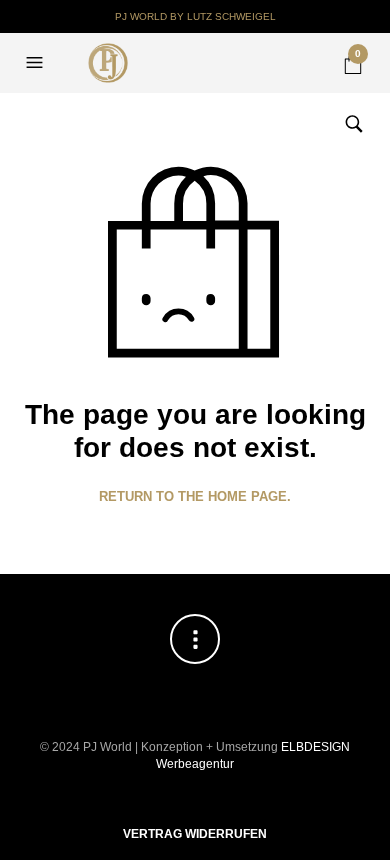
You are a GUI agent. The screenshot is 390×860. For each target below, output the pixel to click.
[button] (37, 63)
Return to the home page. (195, 496)
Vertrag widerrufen (195, 834)
